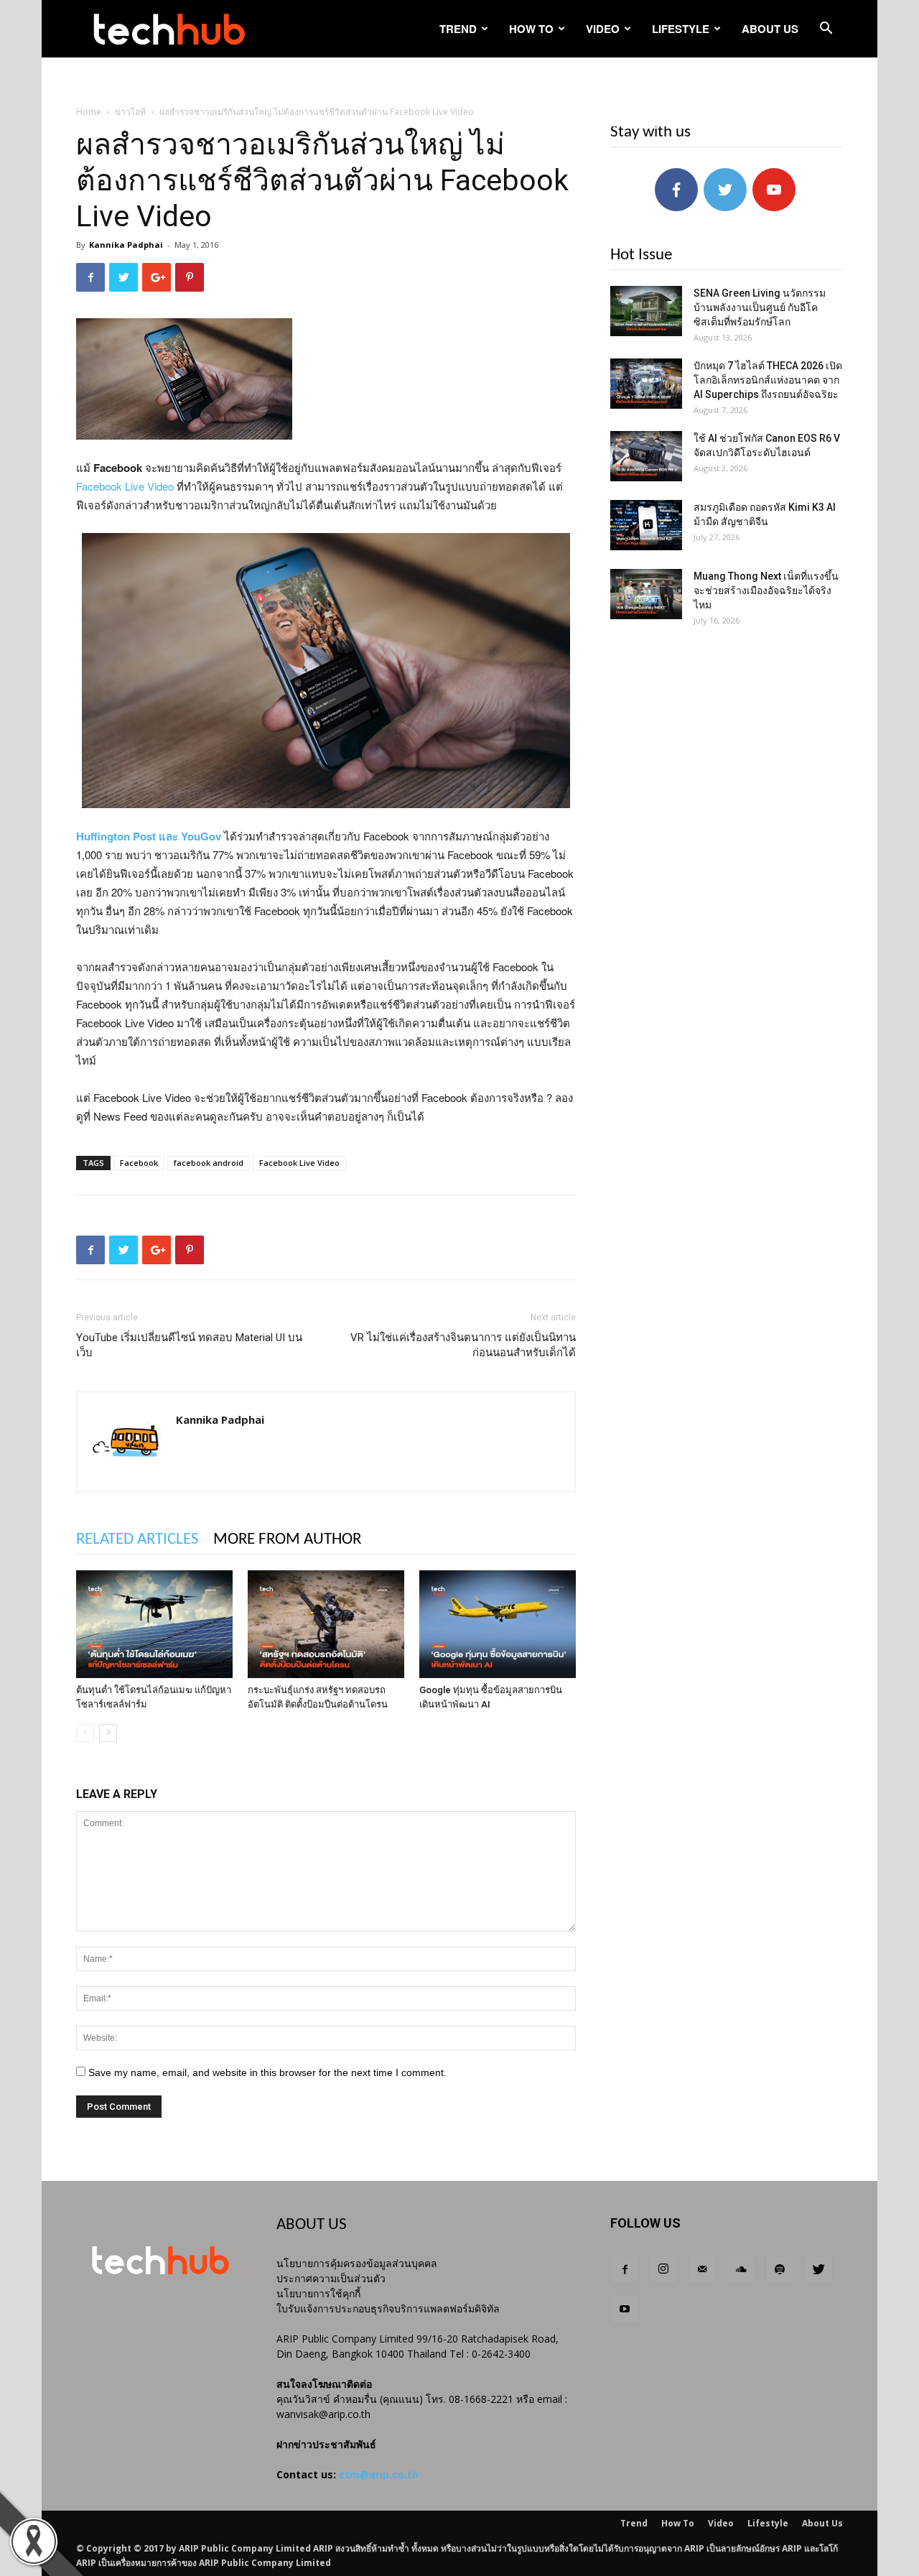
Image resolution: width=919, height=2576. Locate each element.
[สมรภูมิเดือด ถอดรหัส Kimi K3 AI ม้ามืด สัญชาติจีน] (646, 525)
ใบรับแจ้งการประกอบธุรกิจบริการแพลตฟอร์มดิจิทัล (388, 2308)
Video (603, 29)
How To (531, 29)
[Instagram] (663, 2270)
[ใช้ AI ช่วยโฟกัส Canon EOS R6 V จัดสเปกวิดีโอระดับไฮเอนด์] (646, 456)
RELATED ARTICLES (137, 1540)
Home (89, 112)
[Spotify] (780, 2270)
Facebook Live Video (125, 486)
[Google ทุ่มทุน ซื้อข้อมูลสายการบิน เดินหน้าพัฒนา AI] (498, 1624)
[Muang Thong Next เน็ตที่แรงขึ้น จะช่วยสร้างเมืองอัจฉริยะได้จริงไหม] (646, 594)
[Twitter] (818, 2270)
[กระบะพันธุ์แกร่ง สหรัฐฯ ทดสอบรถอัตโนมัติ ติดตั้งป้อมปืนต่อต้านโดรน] (326, 1624)
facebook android (209, 1163)
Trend (458, 29)
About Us (770, 29)
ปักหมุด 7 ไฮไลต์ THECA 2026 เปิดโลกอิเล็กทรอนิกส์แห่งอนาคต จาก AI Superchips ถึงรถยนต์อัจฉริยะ (768, 380)
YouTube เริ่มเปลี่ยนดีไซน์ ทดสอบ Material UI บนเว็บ (189, 1345)
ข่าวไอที (130, 112)
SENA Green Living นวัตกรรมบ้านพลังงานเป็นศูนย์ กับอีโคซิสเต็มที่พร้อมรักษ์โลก (760, 307)
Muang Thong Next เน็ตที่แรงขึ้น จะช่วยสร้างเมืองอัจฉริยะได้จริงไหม (766, 590)
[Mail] (702, 2270)
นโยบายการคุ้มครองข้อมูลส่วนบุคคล (357, 2263)
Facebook (139, 1163)
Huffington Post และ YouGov (149, 836)
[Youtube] (625, 2309)
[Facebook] (625, 2270)
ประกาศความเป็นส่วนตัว (331, 2278)
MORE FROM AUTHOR (287, 1540)
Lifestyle (681, 29)
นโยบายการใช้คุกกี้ (318, 2293)
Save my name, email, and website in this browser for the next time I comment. (267, 2072)
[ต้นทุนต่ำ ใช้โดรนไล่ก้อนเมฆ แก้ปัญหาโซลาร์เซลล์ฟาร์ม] (154, 1624)
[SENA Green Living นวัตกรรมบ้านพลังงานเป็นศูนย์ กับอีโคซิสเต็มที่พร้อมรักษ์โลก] (646, 311)
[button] (826, 30)
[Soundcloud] (741, 2270)
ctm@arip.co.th (379, 2474)
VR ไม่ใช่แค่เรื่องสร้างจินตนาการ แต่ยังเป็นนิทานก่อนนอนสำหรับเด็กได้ (463, 1345)
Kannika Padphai (126, 245)
